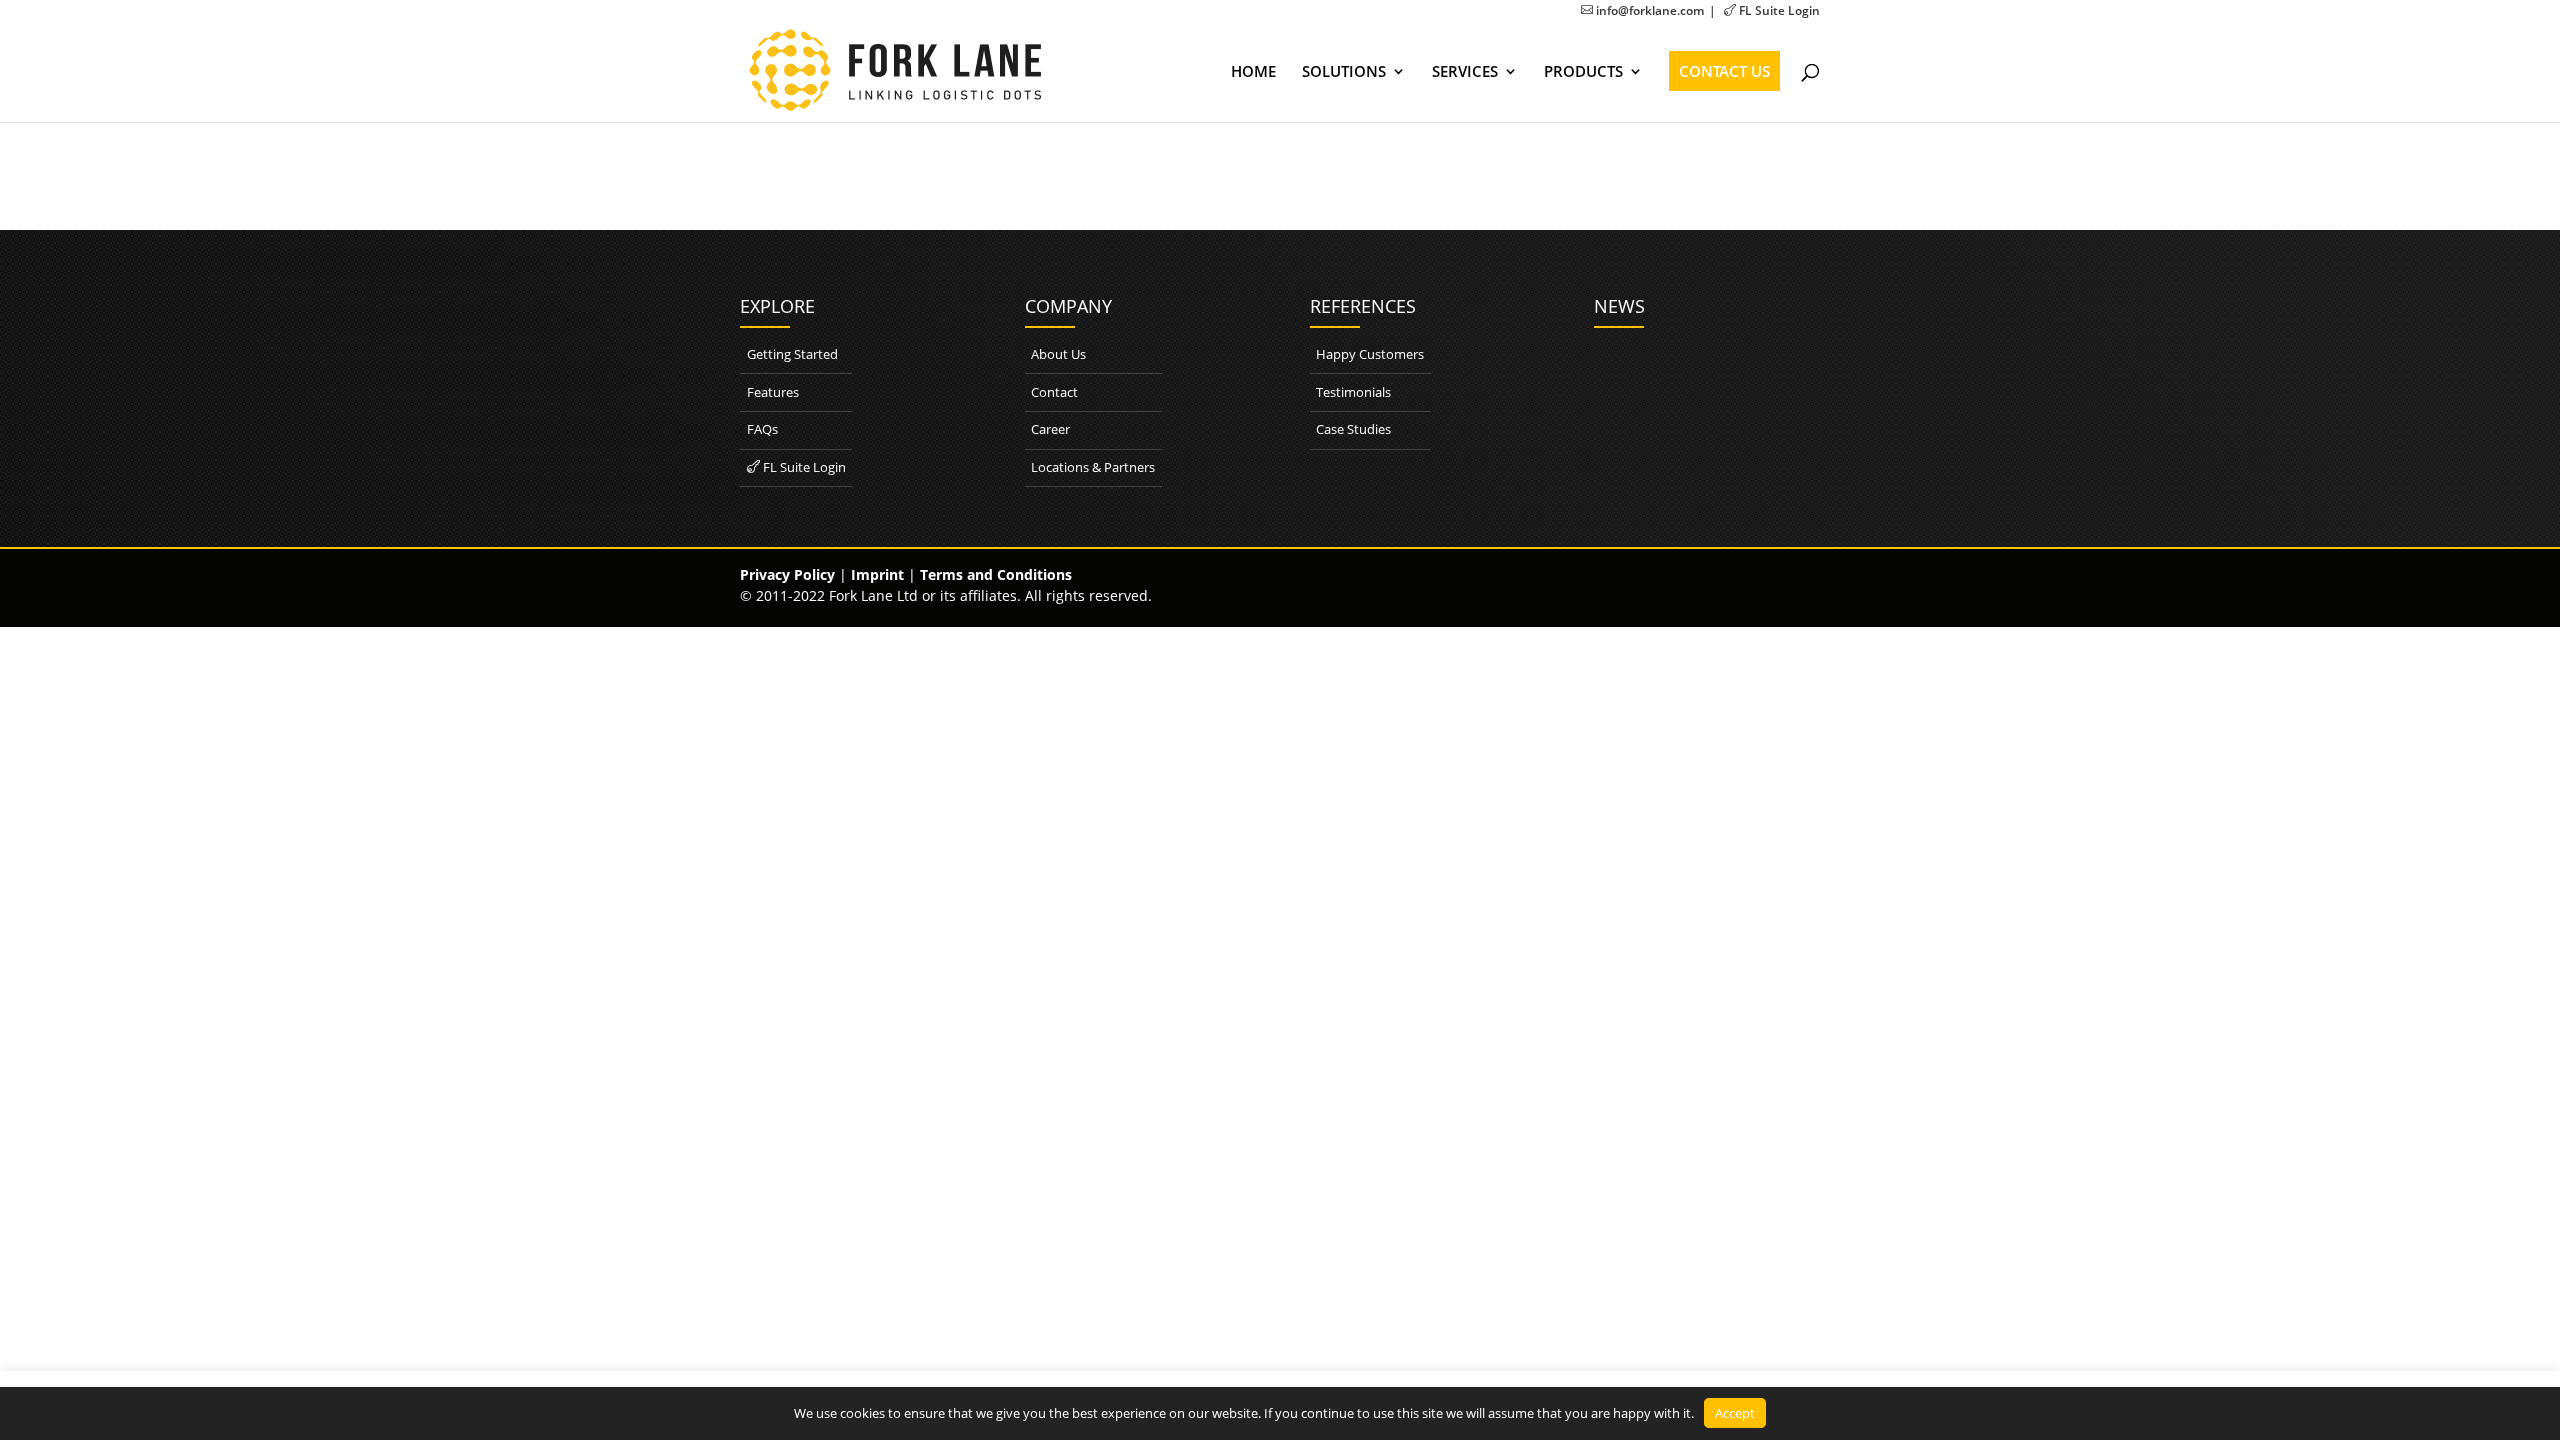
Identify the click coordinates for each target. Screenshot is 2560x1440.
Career (1050, 429)
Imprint (877, 574)
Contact (1054, 392)
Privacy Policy (787, 574)
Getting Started (792, 354)
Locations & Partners (1093, 467)
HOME (1253, 72)
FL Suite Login (1772, 10)
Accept (1735, 1413)
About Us (1058, 354)
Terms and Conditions (996, 574)
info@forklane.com (1642, 10)
